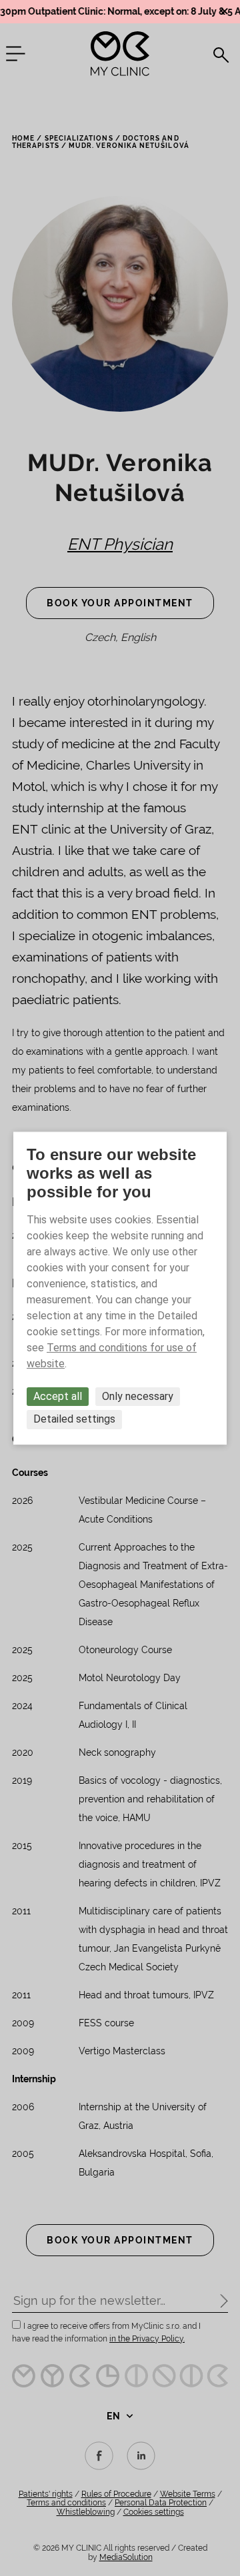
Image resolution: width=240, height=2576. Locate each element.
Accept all (58, 1396)
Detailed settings (74, 1420)
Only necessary (138, 1396)
